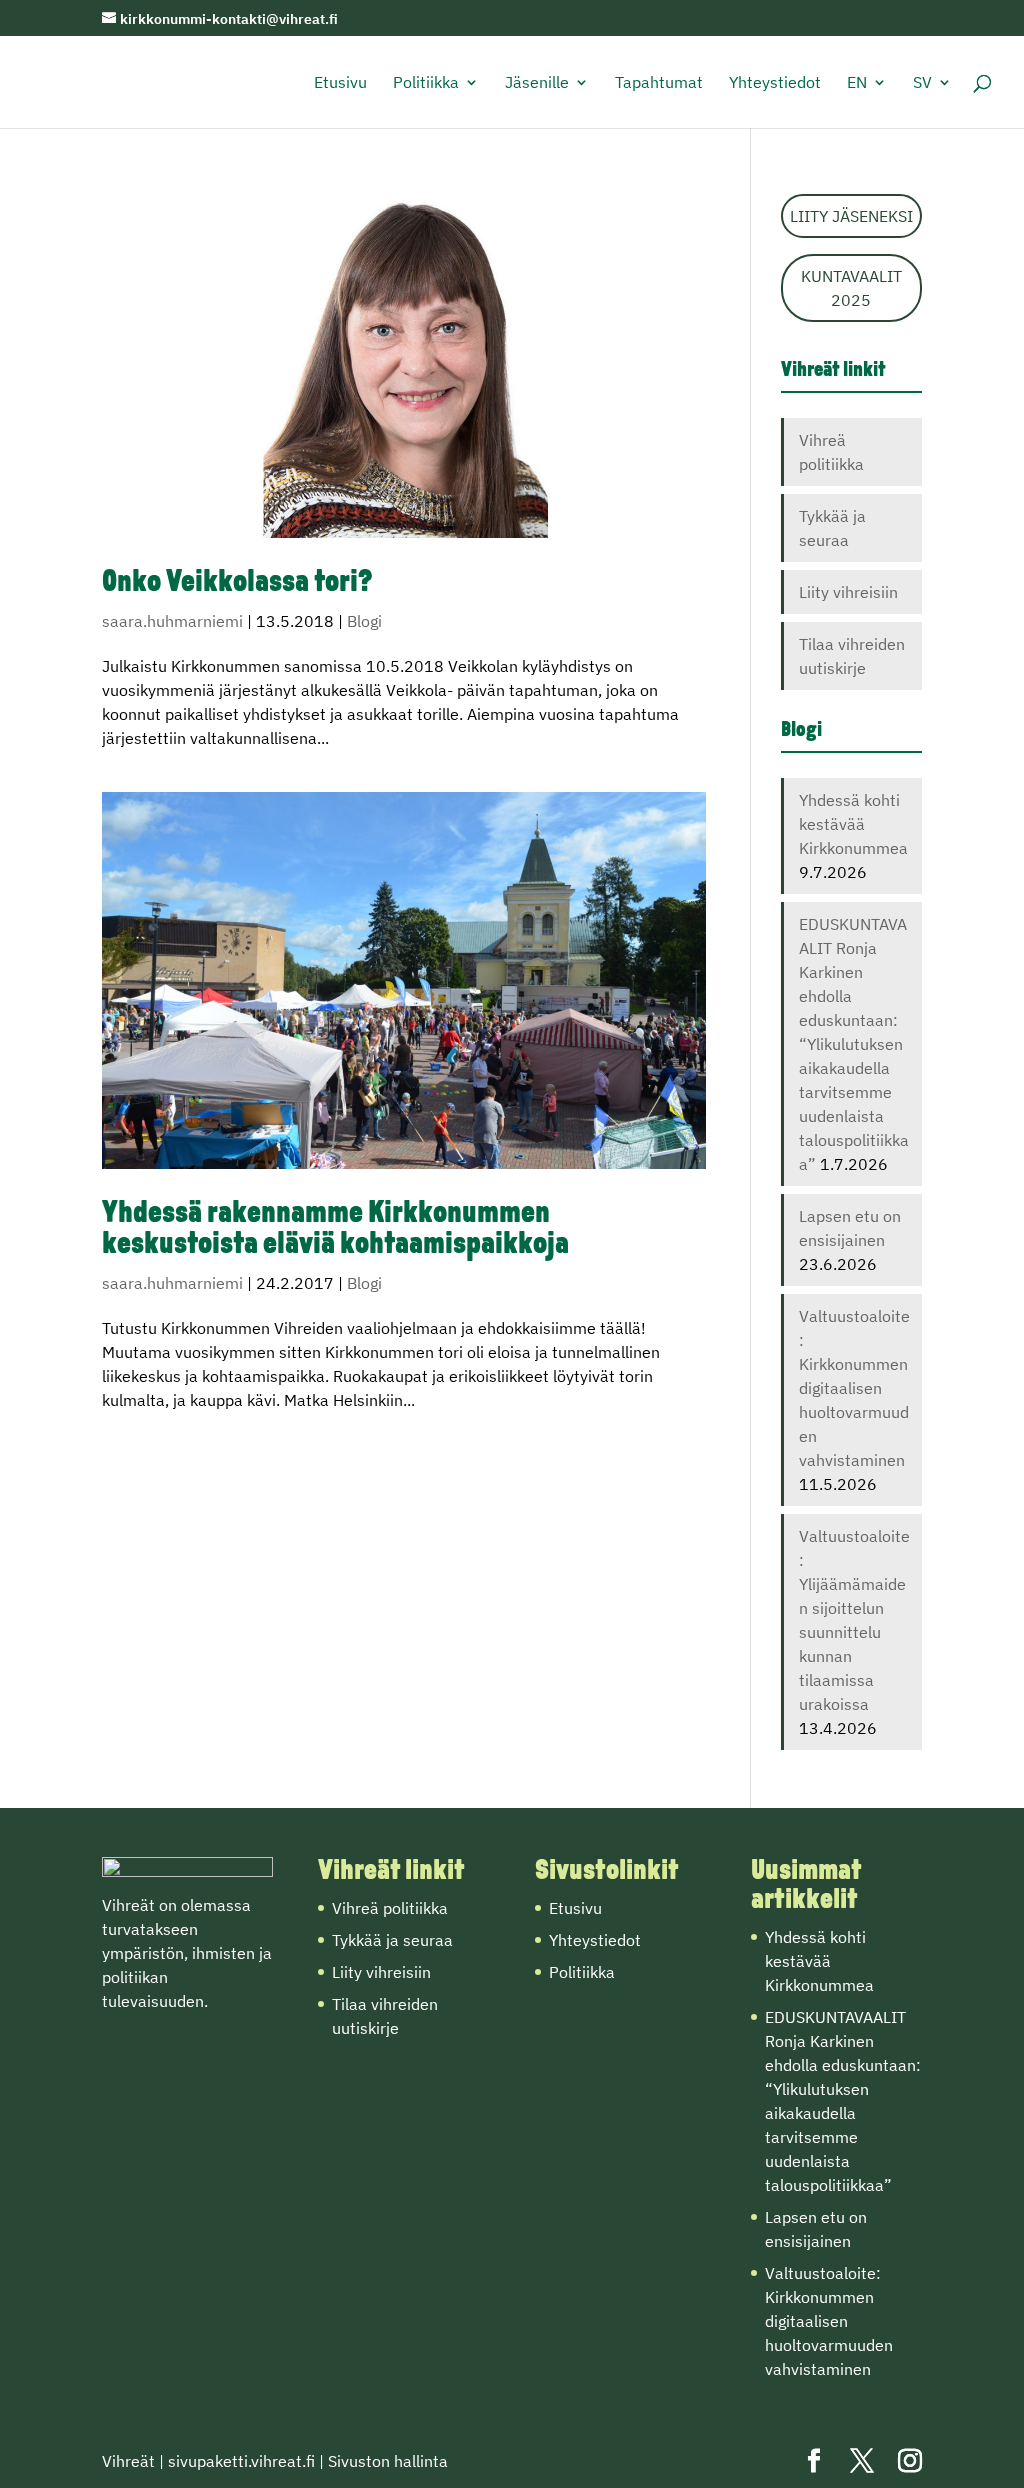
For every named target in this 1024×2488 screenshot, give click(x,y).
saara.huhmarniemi (172, 621)
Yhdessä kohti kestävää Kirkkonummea (853, 824)
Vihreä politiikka (390, 1908)
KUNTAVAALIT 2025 (851, 288)
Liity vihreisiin (848, 592)
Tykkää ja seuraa (392, 1940)
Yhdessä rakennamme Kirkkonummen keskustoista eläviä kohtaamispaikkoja (335, 1230)
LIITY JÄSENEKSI (851, 216)
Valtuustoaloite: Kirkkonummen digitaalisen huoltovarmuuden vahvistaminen (854, 1388)
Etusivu (340, 83)
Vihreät (128, 2461)
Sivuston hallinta (388, 2461)
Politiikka (426, 83)
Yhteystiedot (775, 83)
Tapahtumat (659, 83)
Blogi (364, 621)
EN (857, 83)
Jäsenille (537, 83)
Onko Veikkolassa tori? (237, 583)
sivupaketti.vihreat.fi (241, 2461)
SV (922, 83)
